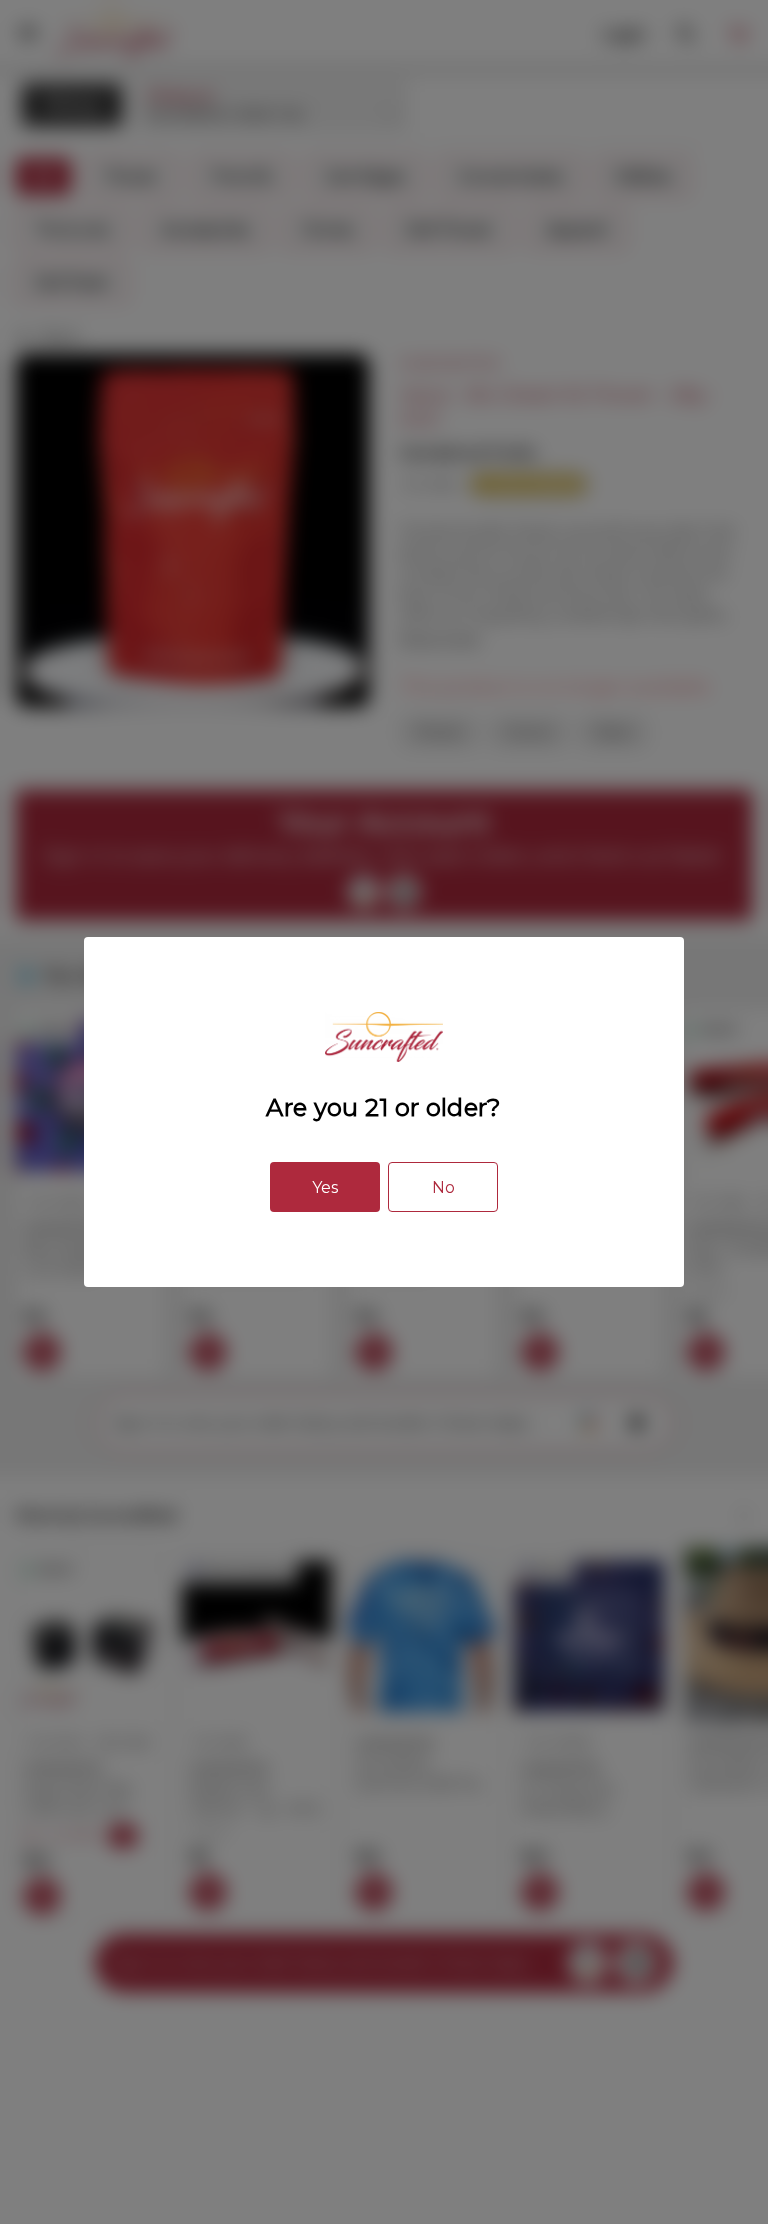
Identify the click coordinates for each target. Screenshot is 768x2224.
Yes (325, 1187)
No (443, 1187)
